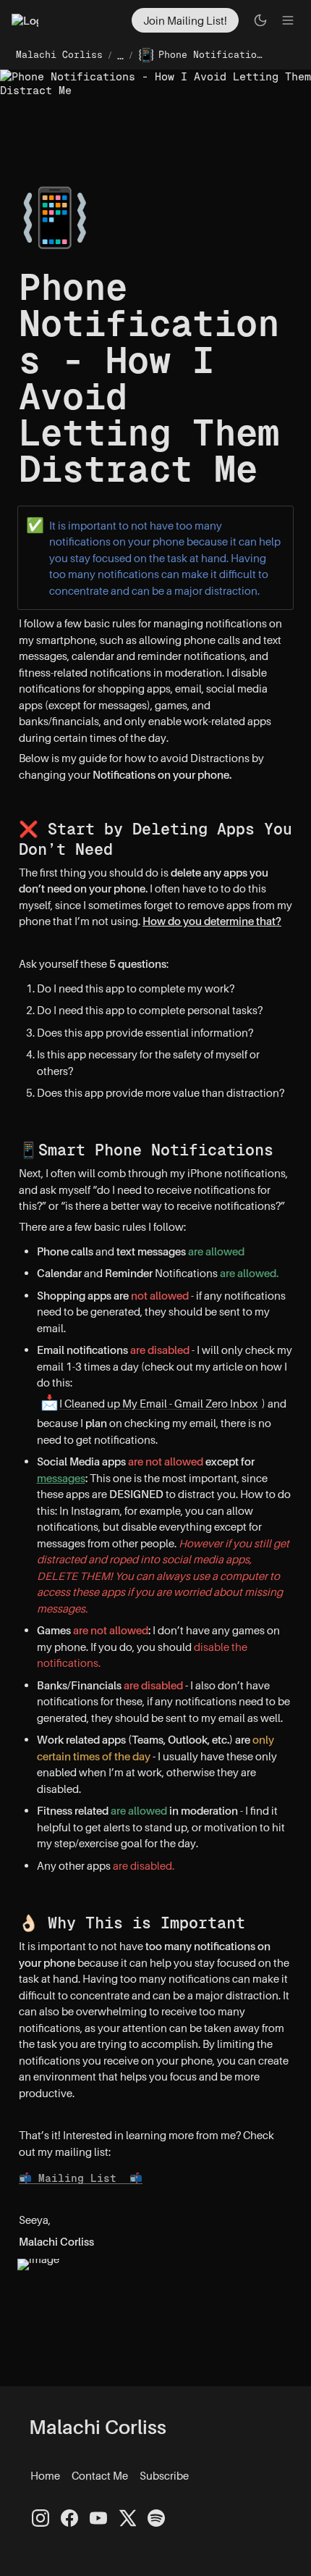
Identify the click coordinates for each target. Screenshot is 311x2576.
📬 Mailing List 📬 (81, 2178)
